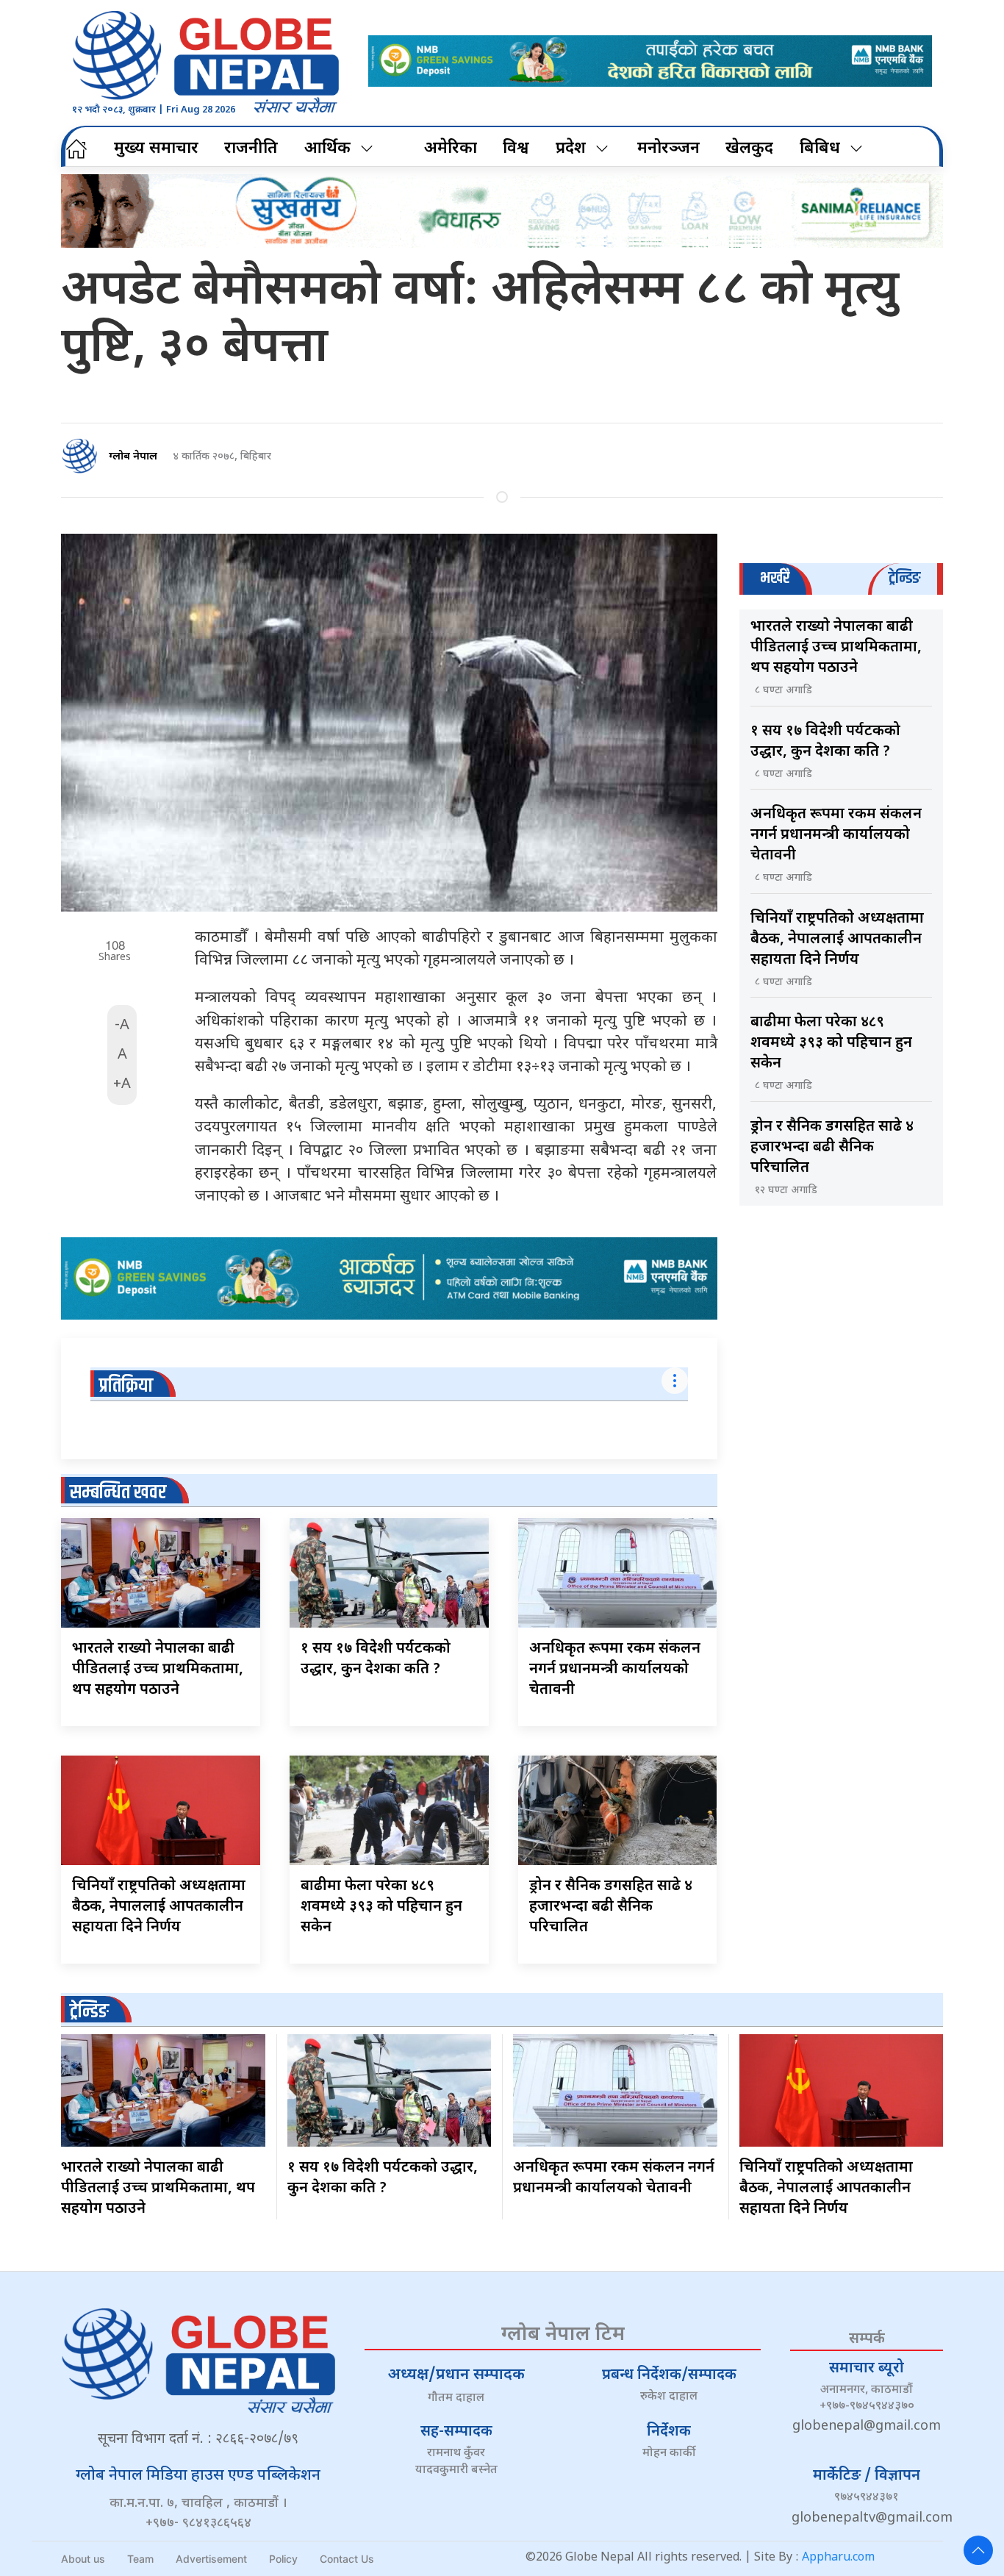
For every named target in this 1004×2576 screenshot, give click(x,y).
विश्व (516, 149)
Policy (283, 2559)
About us (83, 2559)
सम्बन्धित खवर (118, 1493)
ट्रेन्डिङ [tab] (904, 578)
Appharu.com (838, 2558)
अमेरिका (451, 149)
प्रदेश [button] (571, 149)
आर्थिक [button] (327, 149)
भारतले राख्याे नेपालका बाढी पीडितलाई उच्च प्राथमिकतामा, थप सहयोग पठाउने (158, 1670)
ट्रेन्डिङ (89, 2012)
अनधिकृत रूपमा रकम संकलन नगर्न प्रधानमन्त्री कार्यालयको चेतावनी (615, 1670)
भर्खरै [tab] (775, 578)
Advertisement (211, 2559)
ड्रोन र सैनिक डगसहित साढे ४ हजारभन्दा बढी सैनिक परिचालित (611, 1907)
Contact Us (347, 2559)
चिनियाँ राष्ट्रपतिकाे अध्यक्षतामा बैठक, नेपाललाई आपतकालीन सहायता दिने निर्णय (159, 1907)
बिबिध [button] (820, 149)
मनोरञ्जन (668, 149)
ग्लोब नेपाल (133, 457)
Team (140, 2559)
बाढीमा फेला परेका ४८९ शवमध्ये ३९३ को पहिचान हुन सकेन (381, 1907)
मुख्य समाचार (156, 149)
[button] (978, 2550)
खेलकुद (749, 149)
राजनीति (251, 149)
